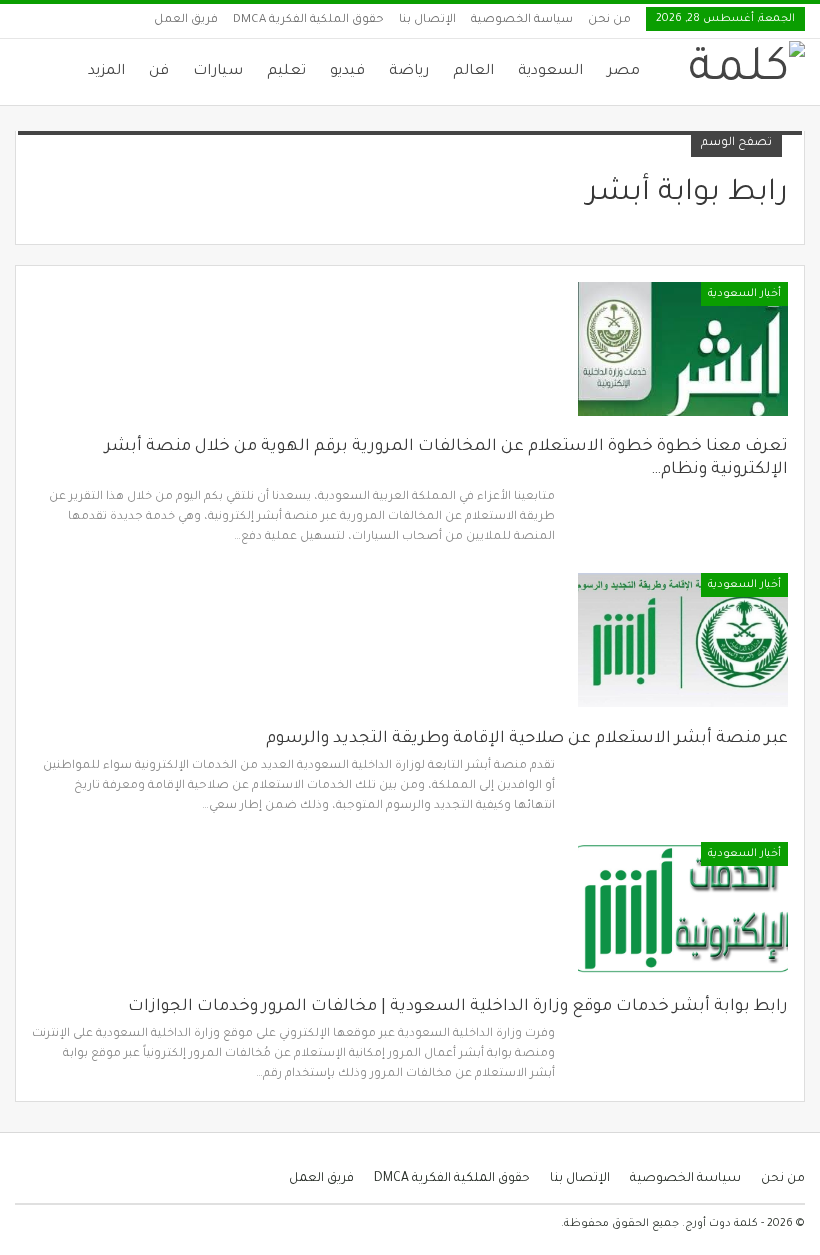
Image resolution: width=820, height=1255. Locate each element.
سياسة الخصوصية (522, 20)
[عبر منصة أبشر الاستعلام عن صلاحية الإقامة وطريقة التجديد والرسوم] (683, 640)
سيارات (218, 72)
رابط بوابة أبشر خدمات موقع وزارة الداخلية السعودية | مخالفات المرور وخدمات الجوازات (458, 1007)
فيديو (347, 72)
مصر (623, 72)
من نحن (609, 20)
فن (159, 72)
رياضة (409, 72)
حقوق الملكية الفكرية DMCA (308, 20)
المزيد (106, 72)
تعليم (286, 72)
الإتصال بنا (427, 20)
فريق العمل (186, 20)
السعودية (550, 72)
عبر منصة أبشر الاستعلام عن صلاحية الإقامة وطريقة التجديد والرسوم (527, 739)
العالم (473, 72)
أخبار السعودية (744, 294)
